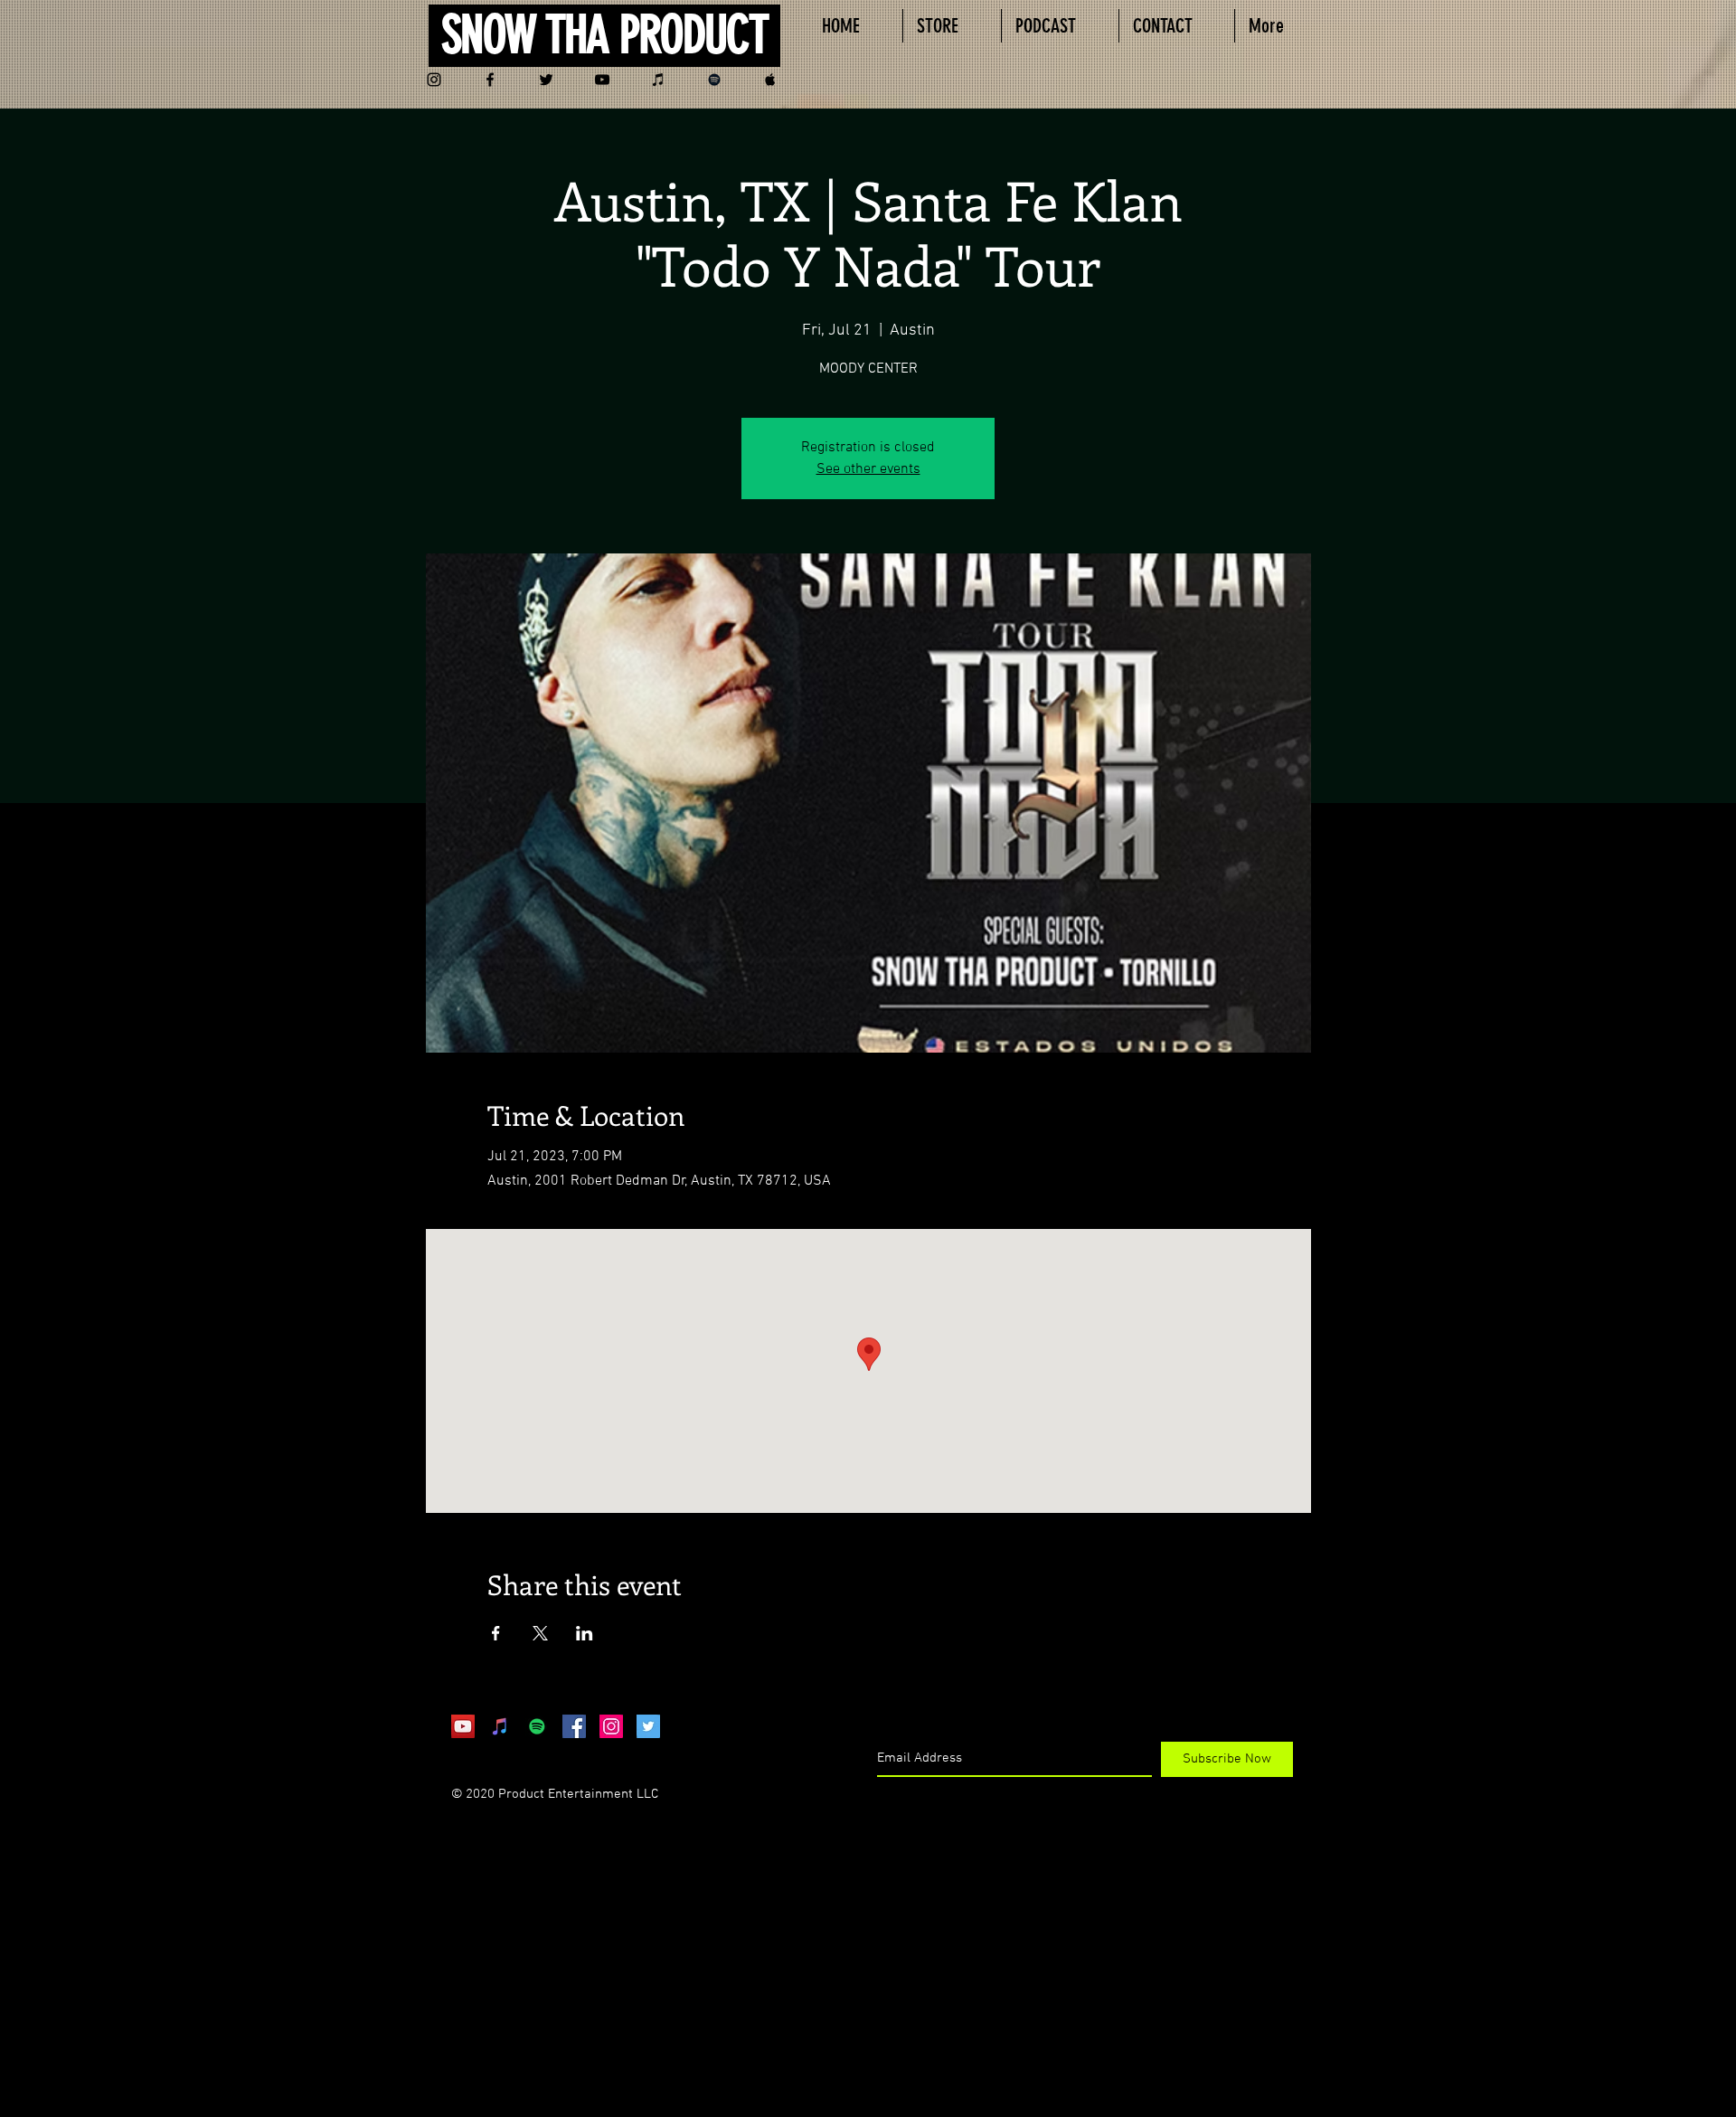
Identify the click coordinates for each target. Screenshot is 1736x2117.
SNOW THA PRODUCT (604, 35)
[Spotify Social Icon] (537, 1726)
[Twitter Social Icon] (648, 1726)
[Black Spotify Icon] (714, 80)
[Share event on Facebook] (496, 1633)
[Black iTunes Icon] (658, 80)
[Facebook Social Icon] (574, 1726)
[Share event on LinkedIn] (585, 1633)
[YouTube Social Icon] (463, 1726)
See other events (868, 469)
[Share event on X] (540, 1633)
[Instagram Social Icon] (611, 1726)
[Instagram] (434, 80)
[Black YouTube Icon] (602, 80)
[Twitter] (546, 80)
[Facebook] (490, 80)
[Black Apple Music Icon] (770, 80)
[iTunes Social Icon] (500, 1726)
